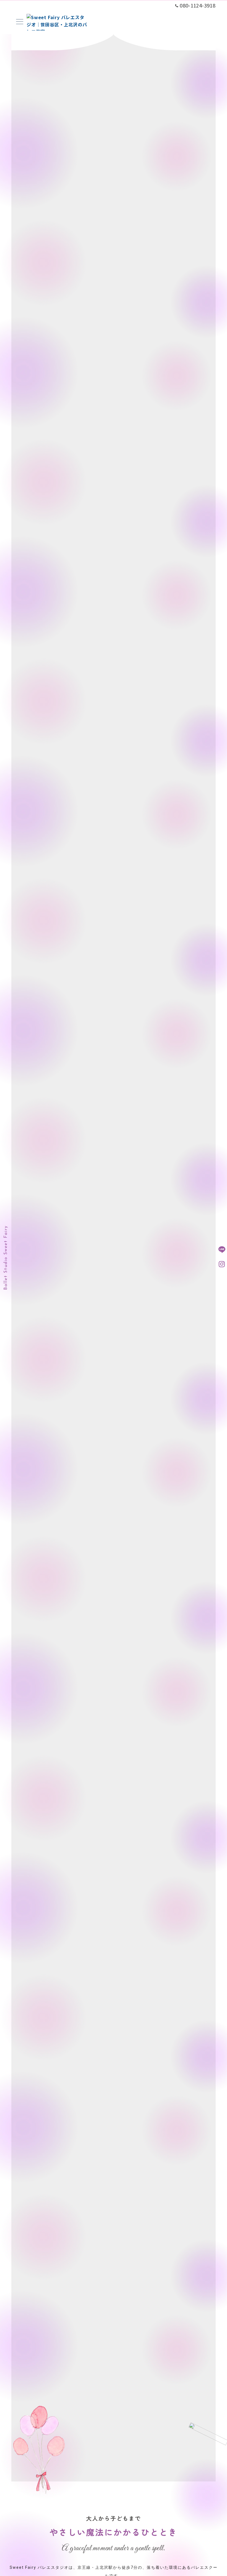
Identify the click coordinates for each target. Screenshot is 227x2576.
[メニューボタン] (20, 22)
